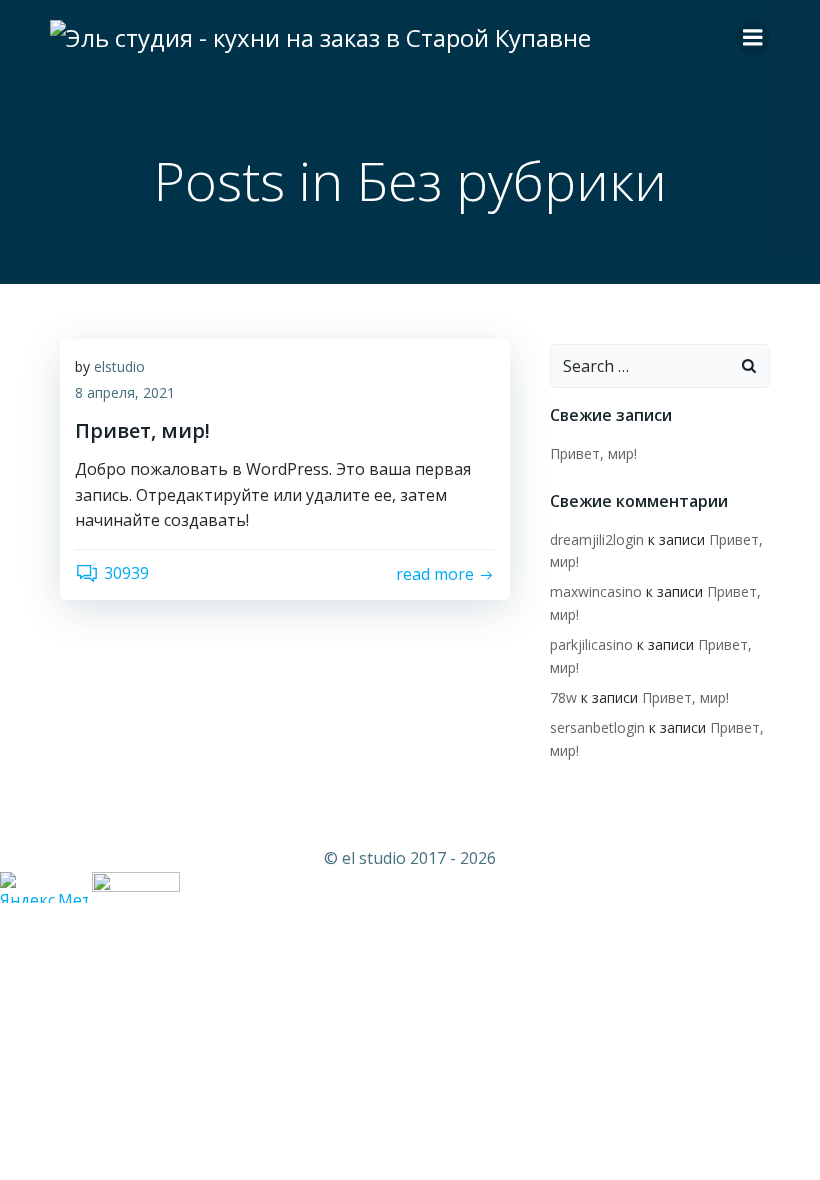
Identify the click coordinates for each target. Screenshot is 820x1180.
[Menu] (753, 38)
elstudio (119, 366)
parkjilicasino (591, 644)
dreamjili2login (597, 539)
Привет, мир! (593, 453)
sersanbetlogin (597, 727)
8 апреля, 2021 (125, 392)
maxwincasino (596, 591)
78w (563, 697)
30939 (126, 573)
